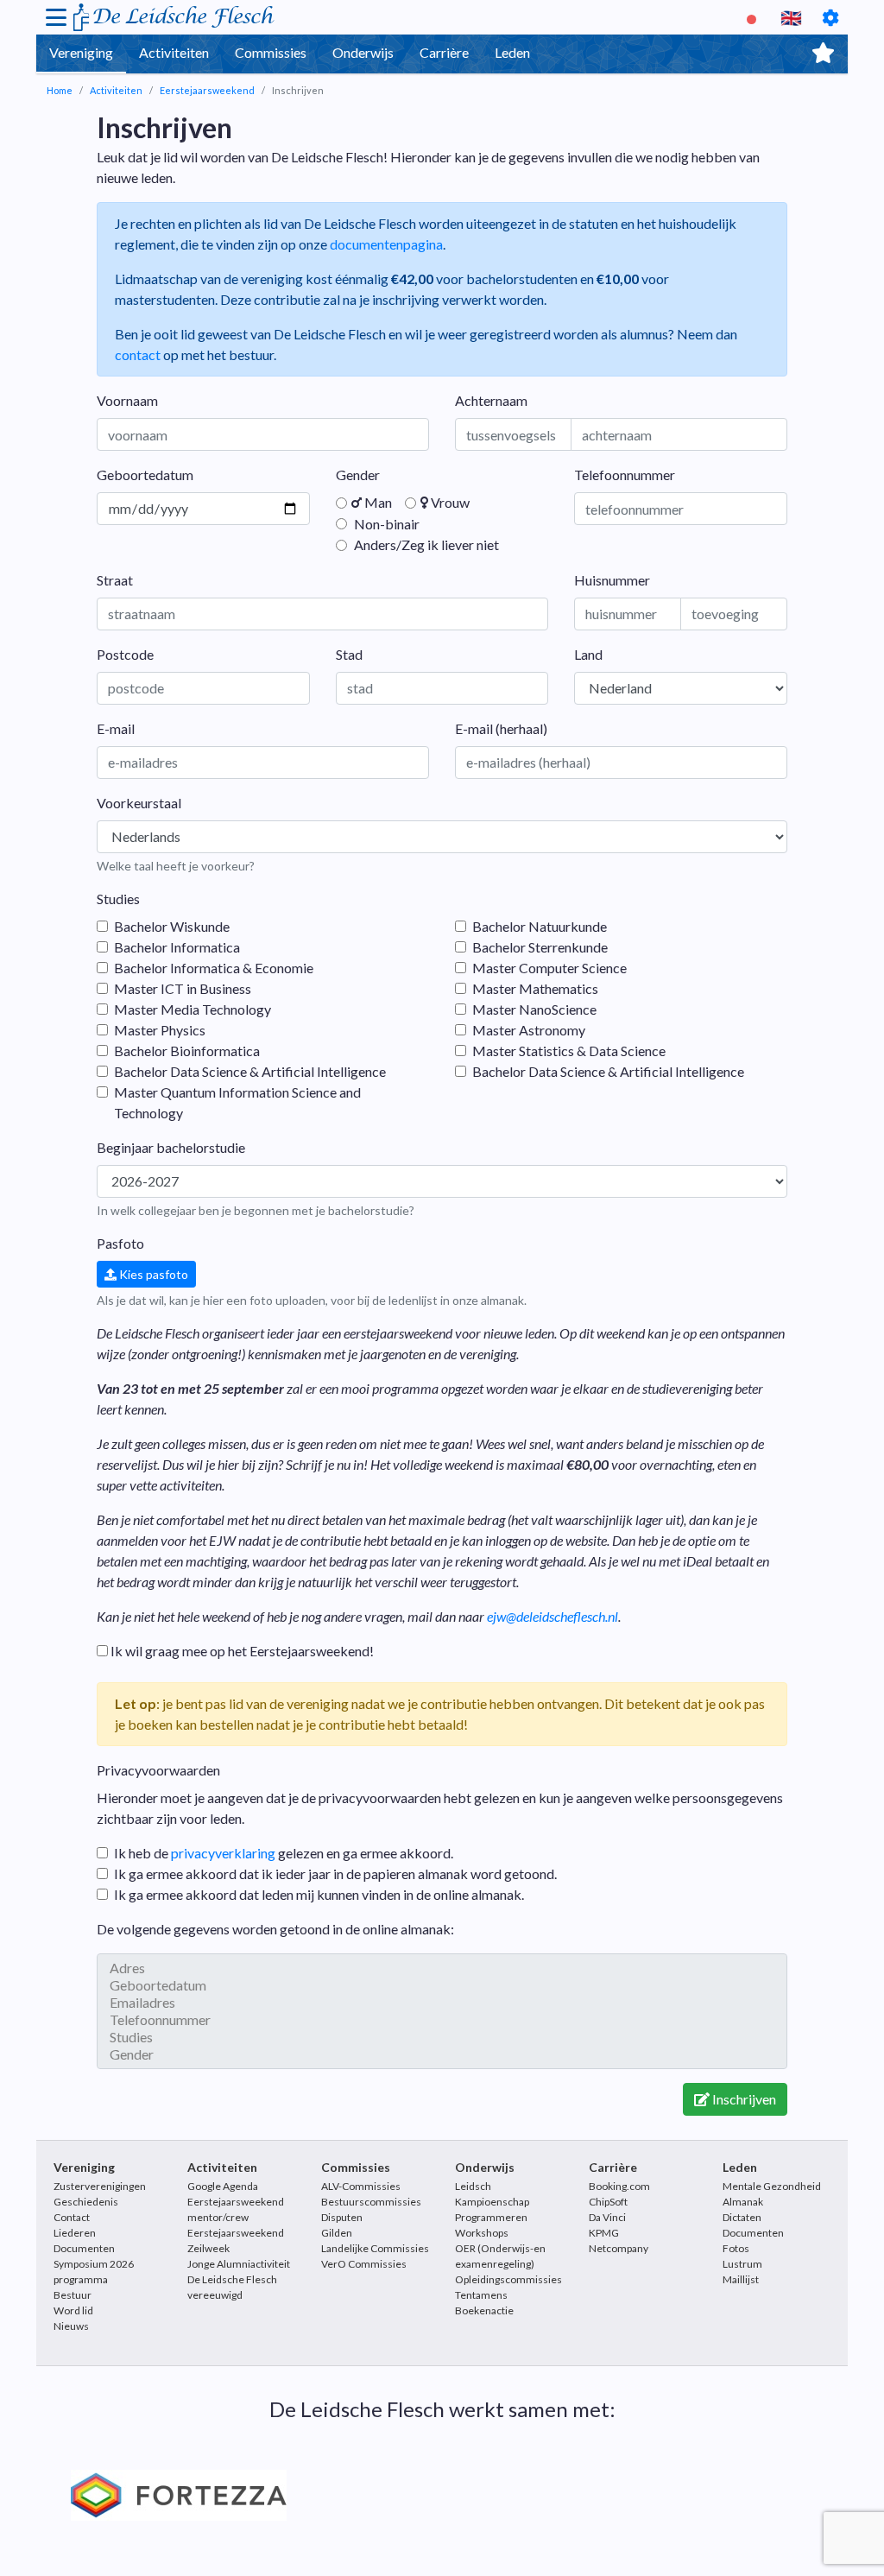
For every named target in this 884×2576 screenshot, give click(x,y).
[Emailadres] (442, 2003)
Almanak (743, 2202)
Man (377, 502)
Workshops (482, 2233)
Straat (115, 580)
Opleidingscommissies (508, 2279)
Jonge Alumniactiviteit (239, 2264)
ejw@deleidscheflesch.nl (552, 1616)
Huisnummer (612, 580)
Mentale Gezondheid (772, 2186)
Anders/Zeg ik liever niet (425, 544)
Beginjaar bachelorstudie (171, 1147)
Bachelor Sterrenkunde (540, 947)
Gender (358, 475)
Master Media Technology (193, 1009)
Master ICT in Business (183, 988)
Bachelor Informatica (177, 947)
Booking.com (619, 2186)
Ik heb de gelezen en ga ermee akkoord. (284, 1853)
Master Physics (160, 1030)
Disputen (342, 2217)
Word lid (73, 2310)
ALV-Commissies (361, 2186)
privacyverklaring (223, 1853)
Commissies (271, 52)
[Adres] (442, 1968)
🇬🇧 (791, 17)
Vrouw (449, 502)
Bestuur (73, 2295)
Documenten (84, 2248)
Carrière (444, 52)
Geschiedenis (86, 2202)
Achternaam (491, 400)
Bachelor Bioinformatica (187, 1051)
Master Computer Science (549, 968)
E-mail (116, 728)
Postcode (125, 654)
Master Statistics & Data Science (569, 1051)
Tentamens (481, 2295)
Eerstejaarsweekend (207, 90)
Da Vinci (607, 2217)
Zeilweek (208, 2248)
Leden (512, 52)
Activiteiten (174, 52)
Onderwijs (363, 52)
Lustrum (742, 2264)
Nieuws (71, 2326)
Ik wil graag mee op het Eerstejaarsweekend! (241, 1651)
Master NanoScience (534, 1009)
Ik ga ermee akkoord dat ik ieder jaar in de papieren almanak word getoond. (335, 1873)
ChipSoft (608, 2202)
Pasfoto (120, 1243)
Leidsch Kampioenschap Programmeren (492, 2202)
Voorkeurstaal (139, 803)
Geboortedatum (145, 475)
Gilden (337, 2233)
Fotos (736, 2248)
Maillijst (741, 2279)
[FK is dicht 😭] (754, 17)
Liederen (75, 2233)
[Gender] (442, 2054)
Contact (72, 2217)
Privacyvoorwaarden (158, 1770)
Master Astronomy (529, 1030)
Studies (118, 899)
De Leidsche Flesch (182, 17)
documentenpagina (386, 244)
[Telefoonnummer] (442, 2020)
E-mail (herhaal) (501, 728)
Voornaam (127, 400)
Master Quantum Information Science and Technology (237, 1102)
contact (138, 354)
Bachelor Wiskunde (172, 926)
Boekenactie (484, 2310)
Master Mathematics (535, 988)
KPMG (604, 2233)
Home (60, 90)
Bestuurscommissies (371, 2202)
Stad (349, 654)
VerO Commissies (364, 2264)
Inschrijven (743, 2099)
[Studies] (442, 2037)
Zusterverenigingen (100, 2186)
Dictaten (742, 2217)
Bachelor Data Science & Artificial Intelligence (250, 1071)
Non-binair (385, 524)
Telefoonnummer (625, 475)
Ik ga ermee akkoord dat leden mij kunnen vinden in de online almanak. (319, 1894)
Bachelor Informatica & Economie (214, 968)
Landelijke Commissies (375, 2248)
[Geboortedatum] (442, 1985)
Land (588, 654)
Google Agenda (223, 2186)
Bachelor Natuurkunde (540, 926)
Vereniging (81, 52)
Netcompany (619, 2248)
